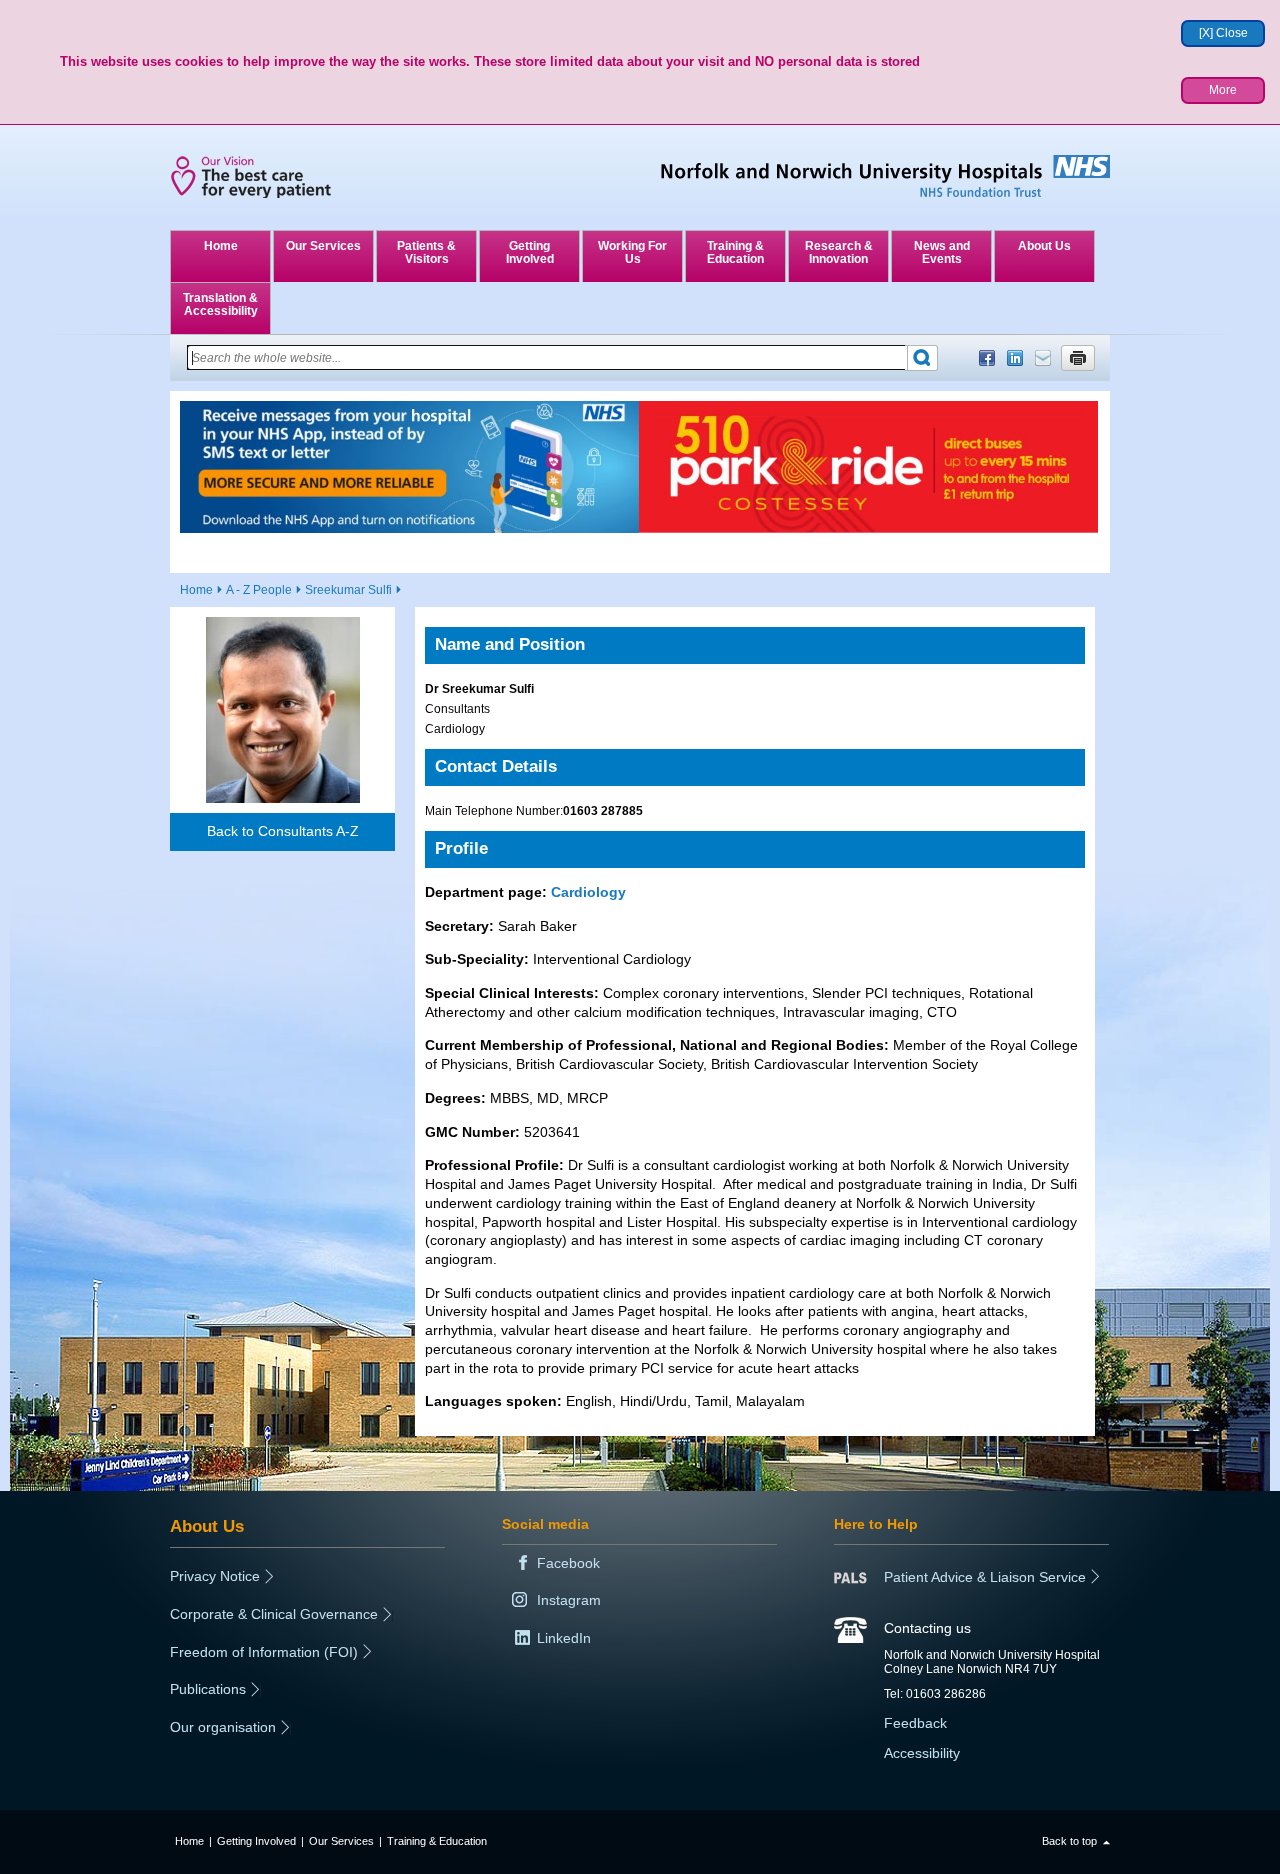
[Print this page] (1078, 358)
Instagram (569, 1600)
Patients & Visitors (426, 252)
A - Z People (259, 590)
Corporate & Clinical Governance (274, 1614)
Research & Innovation (839, 252)
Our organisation (223, 1727)
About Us (1044, 246)
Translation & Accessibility (220, 304)
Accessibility (922, 1753)
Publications (208, 1689)
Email (1043, 358)
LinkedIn (1015, 358)
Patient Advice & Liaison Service (985, 1577)
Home (221, 246)
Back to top (1069, 1841)
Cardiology (588, 892)
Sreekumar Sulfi (348, 590)
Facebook (987, 358)
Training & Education (735, 252)
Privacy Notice (215, 1576)
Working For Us (632, 252)
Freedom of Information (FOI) (264, 1652)
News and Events (942, 252)
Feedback (915, 1723)
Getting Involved (530, 252)
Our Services (323, 246)
